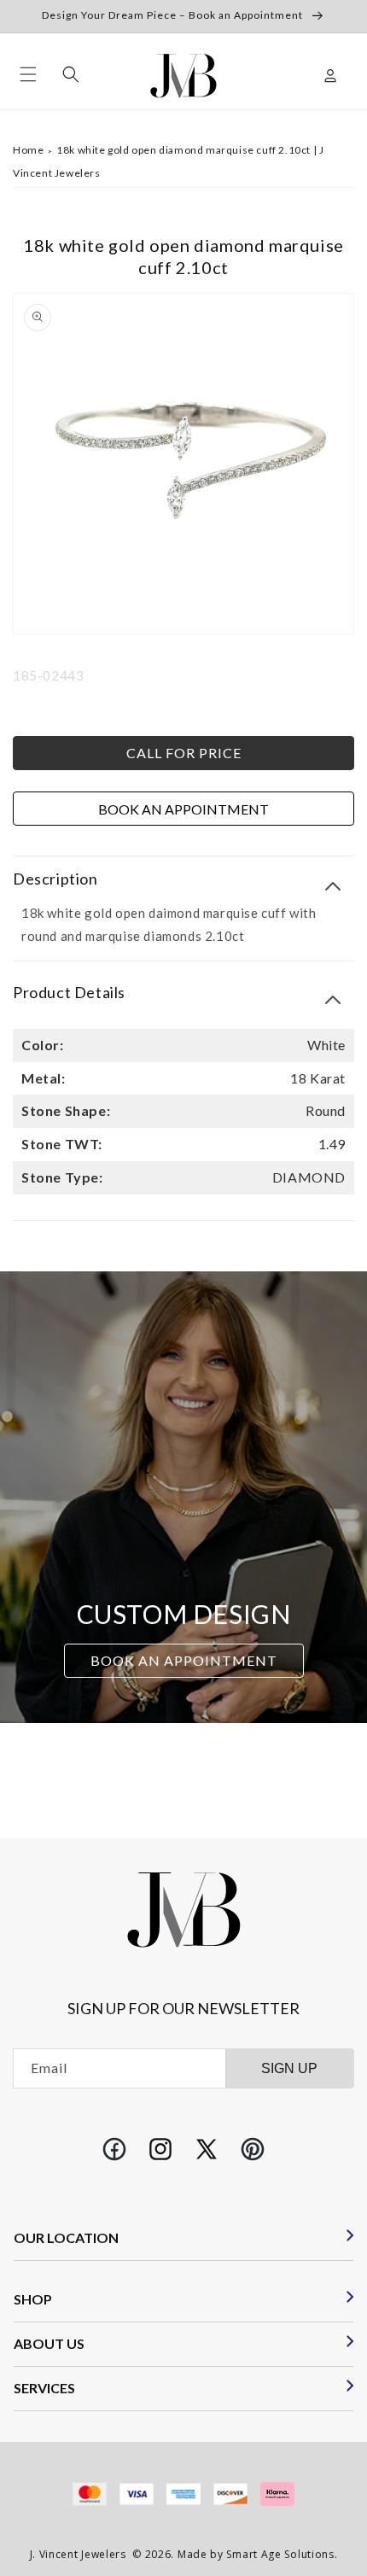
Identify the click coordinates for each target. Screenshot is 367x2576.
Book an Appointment (183, 809)
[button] (28, 74)
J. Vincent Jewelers (78, 2554)
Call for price (184, 753)
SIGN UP (289, 2068)
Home (28, 150)
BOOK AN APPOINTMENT (184, 1660)
